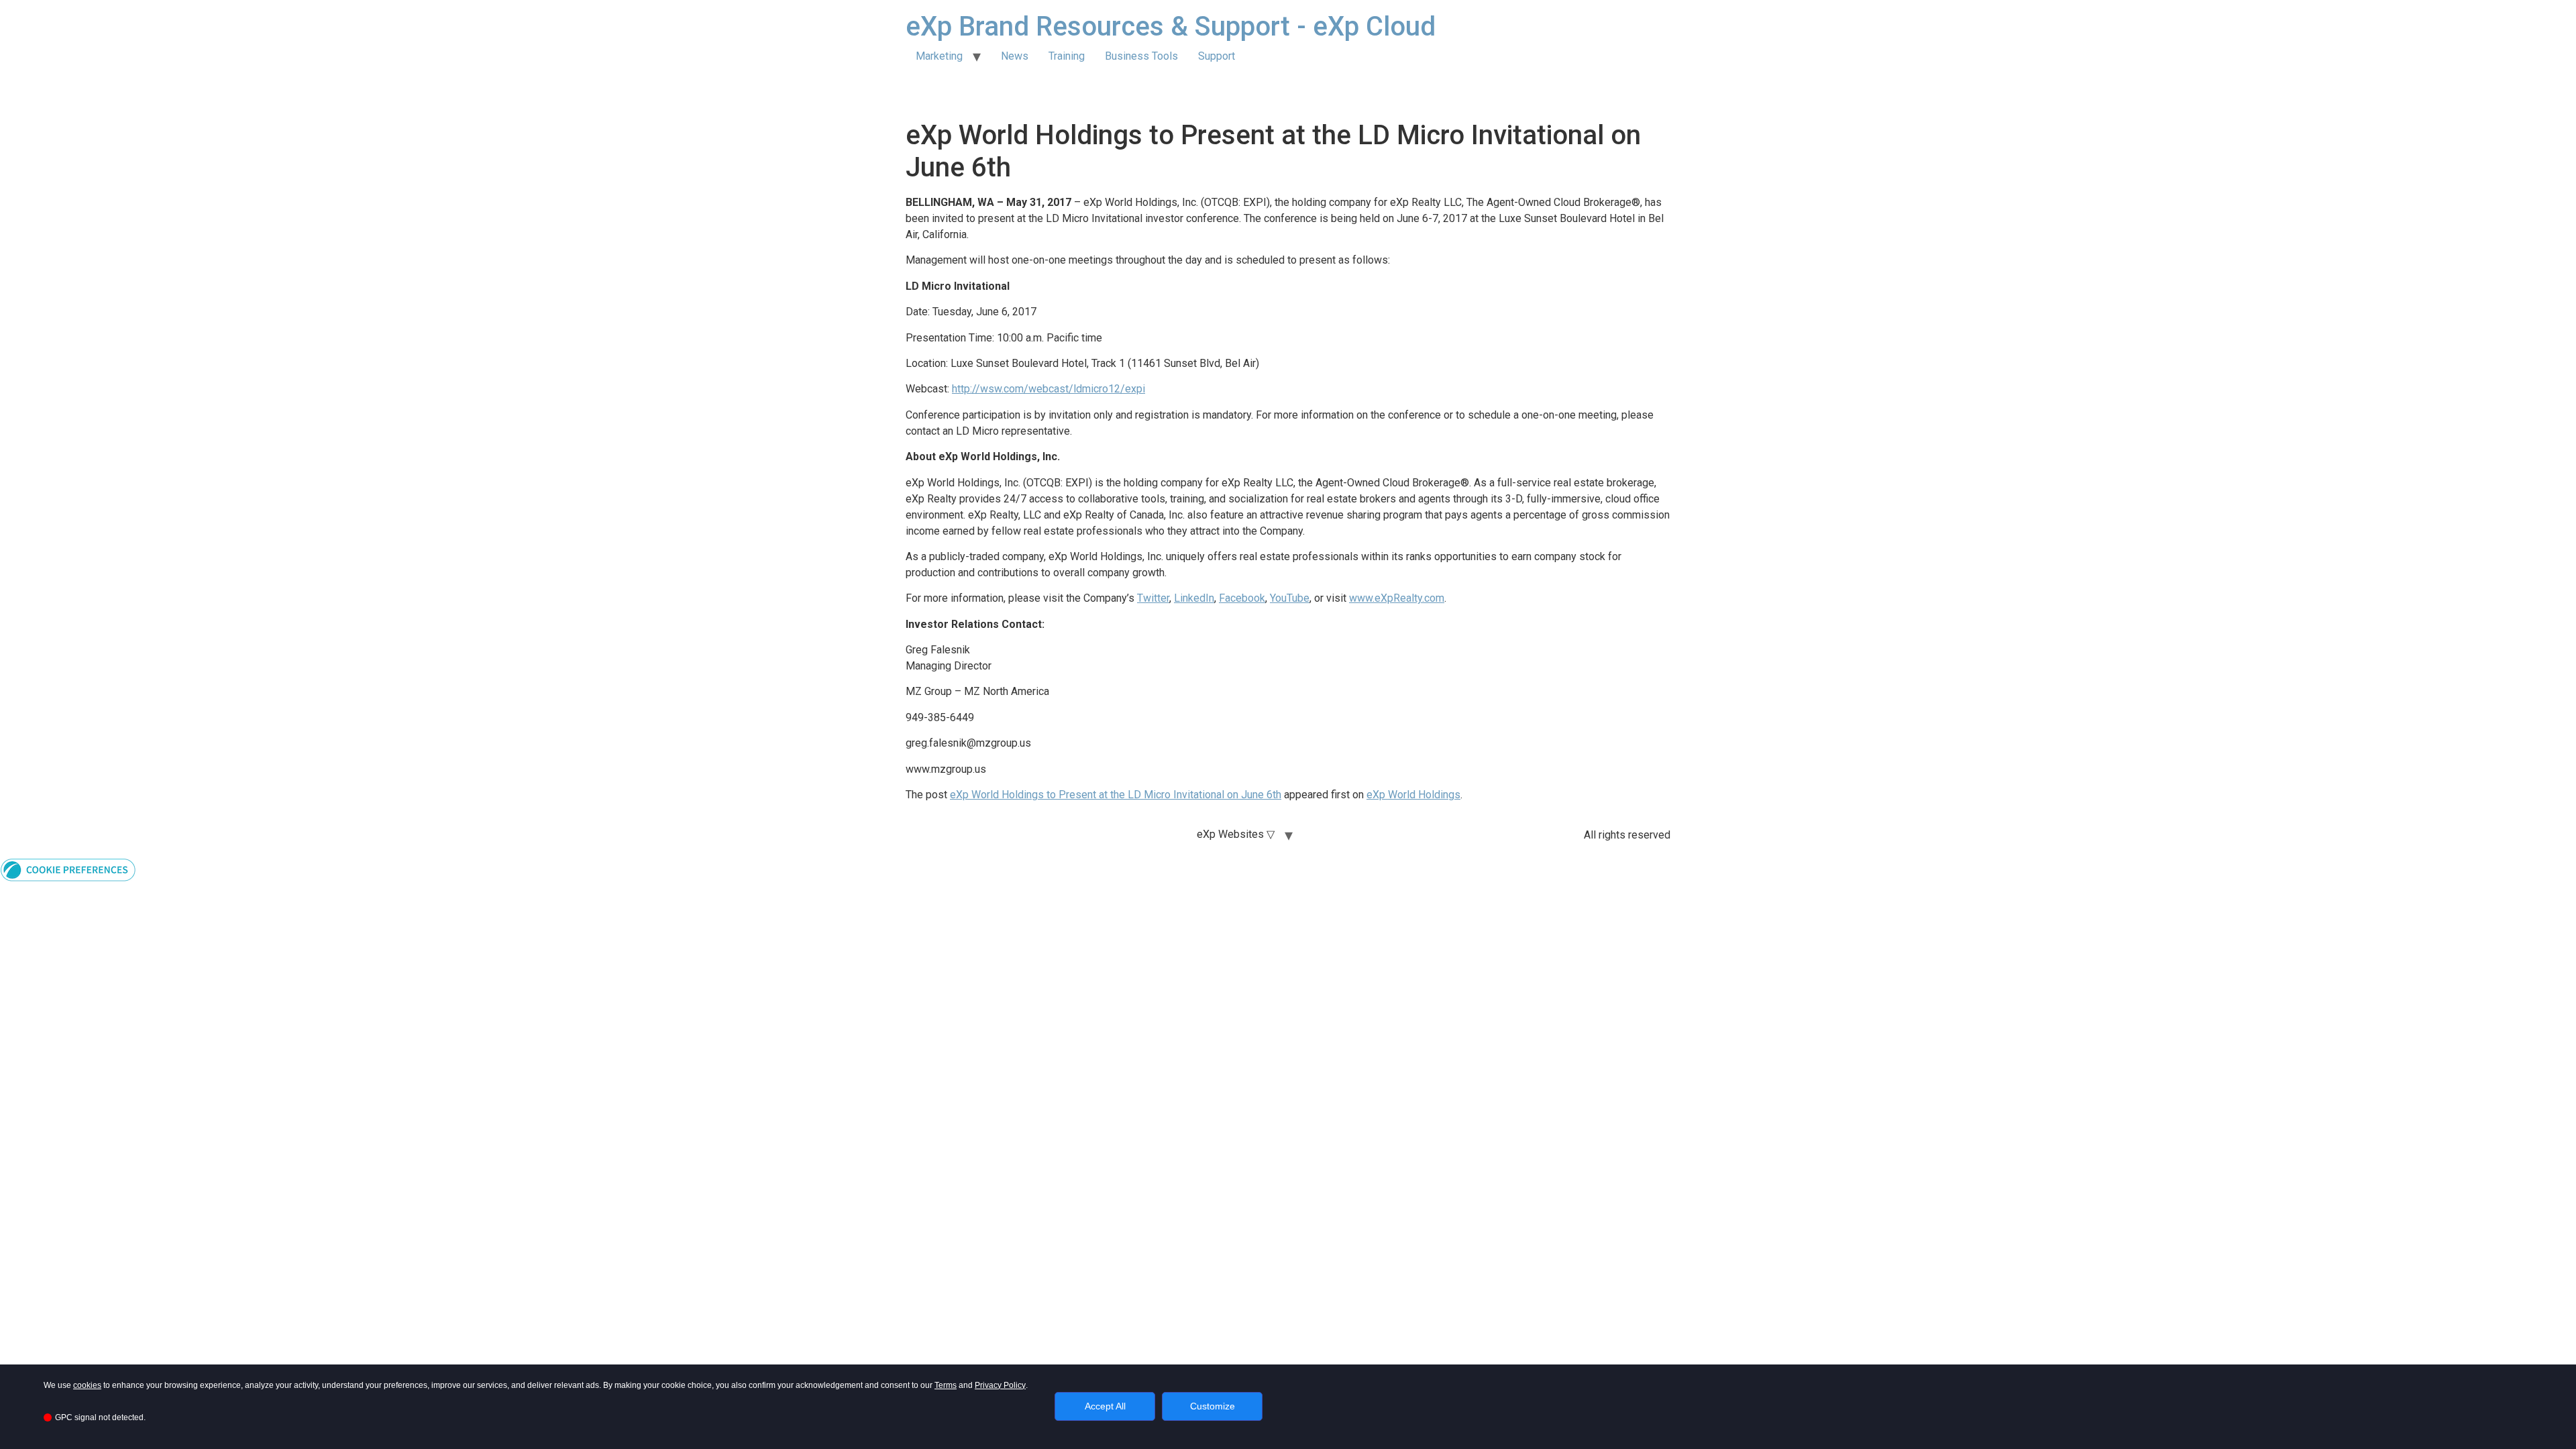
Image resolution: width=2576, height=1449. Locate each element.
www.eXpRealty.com (1397, 598)
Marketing (939, 56)
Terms (946, 1385)
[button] (68, 878)
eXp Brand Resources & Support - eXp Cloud (1171, 26)
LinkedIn (1194, 598)
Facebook (1242, 598)
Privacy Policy (1000, 1385)
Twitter (1153, 598)
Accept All (1105, 1406)
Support (1217, 56)
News (1015, 56)
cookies (87, 1385)
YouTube (1290, 598)
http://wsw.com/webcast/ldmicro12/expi (1049, 389)
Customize (1213, 1406)
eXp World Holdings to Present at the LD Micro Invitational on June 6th (1116, 795)
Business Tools (1141, 56)
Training (1067, 56)
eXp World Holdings (1413, 795)
